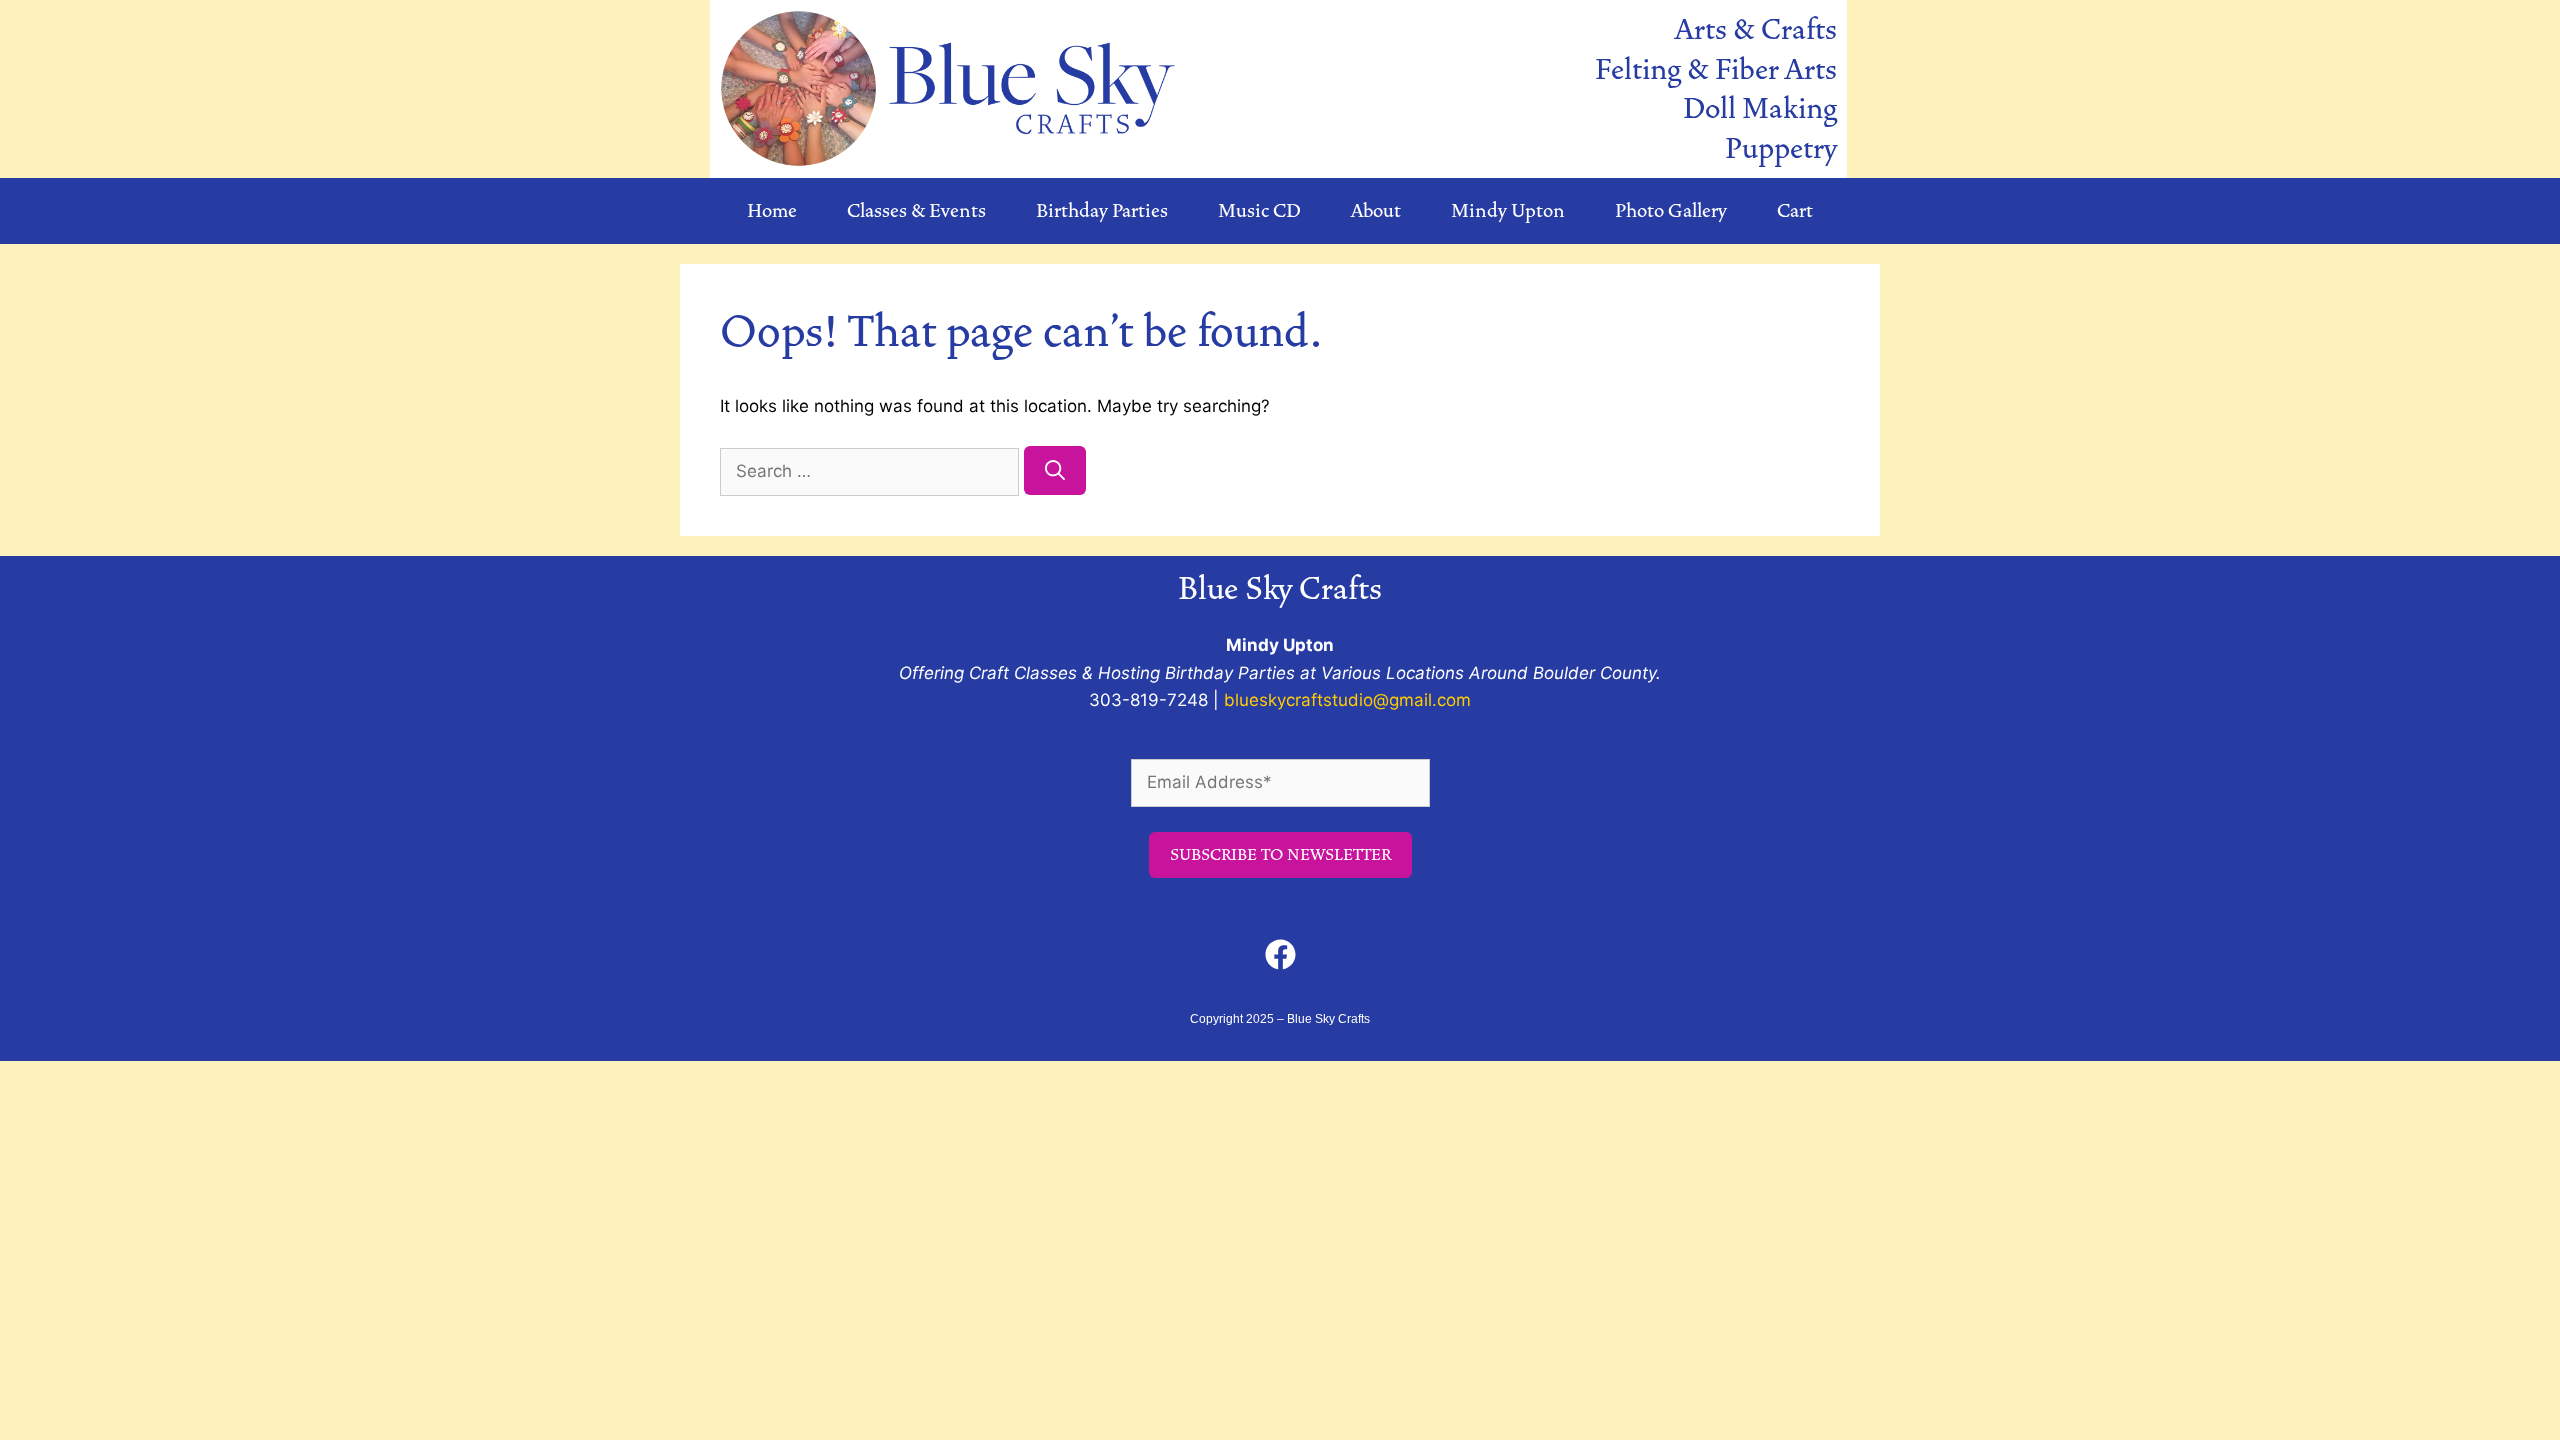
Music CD (1259, 211)
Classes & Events (916, 211)
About (1376, 211)
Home (772, 211)
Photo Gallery (1671, 211)
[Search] (1055, 470)
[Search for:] (872, 471)
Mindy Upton (1508, 211)
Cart (1795, 211)
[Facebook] (1280, 955)
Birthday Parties (1102, 211)
